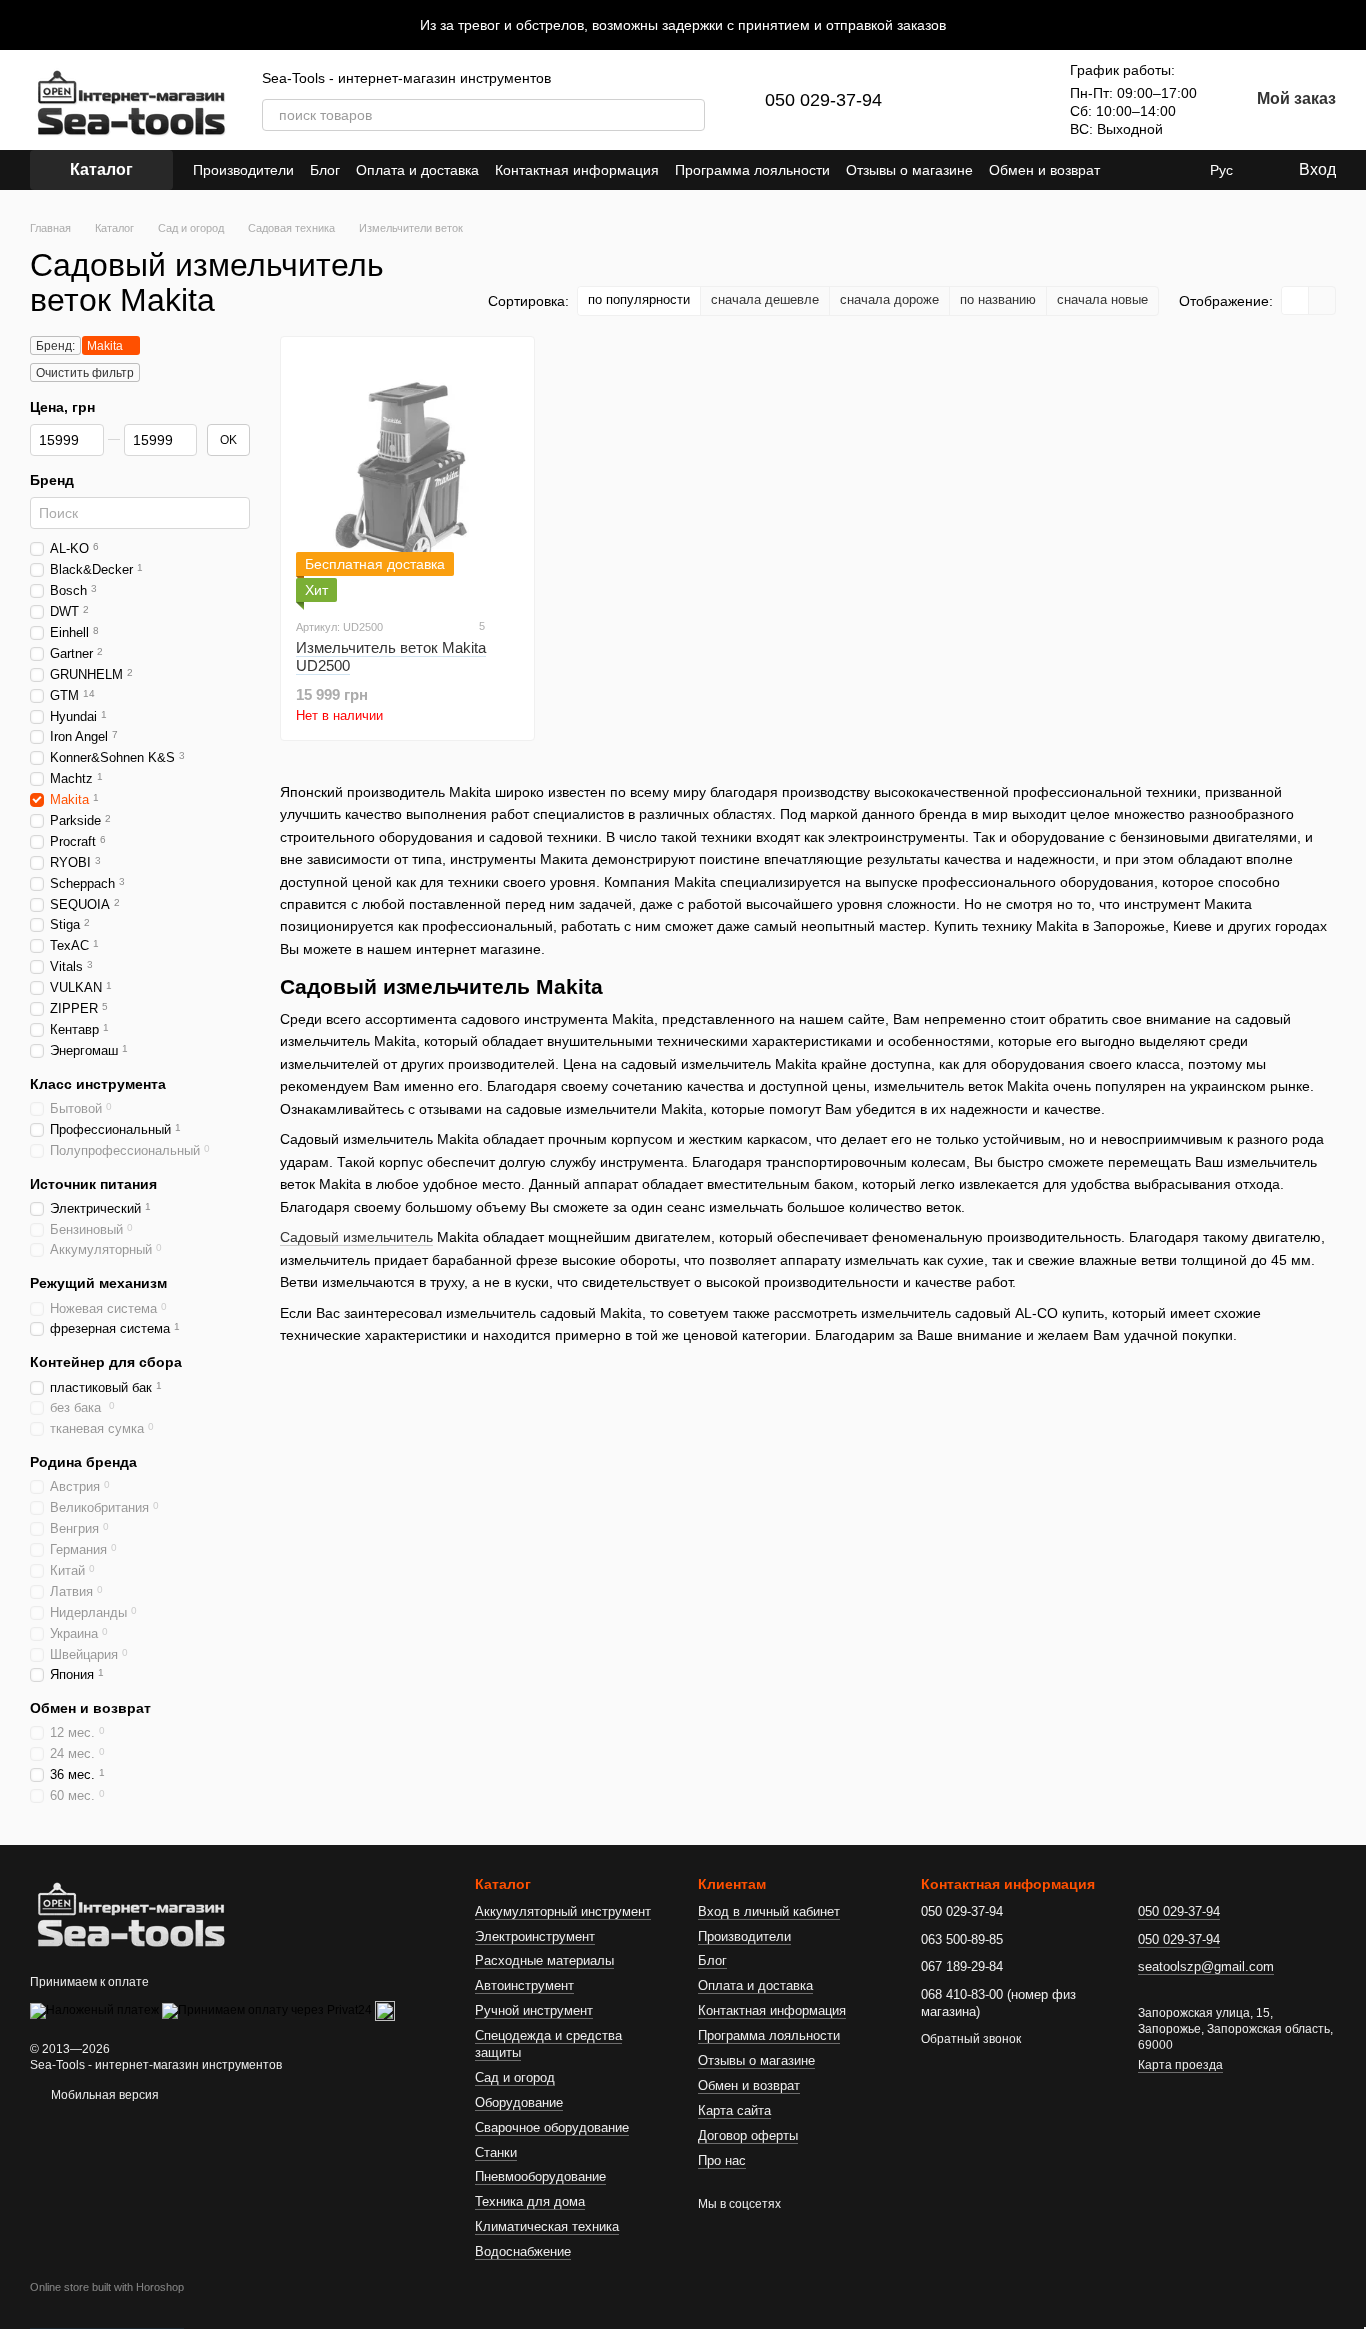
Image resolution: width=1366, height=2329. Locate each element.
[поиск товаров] (689, 115)
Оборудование (519, 2102)
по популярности (639, 299)
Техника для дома (530, 2201)
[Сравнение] (958, 100)
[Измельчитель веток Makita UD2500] (407, 477)
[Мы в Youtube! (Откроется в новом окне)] (1154, 170)
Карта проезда (1180, 2065)
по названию (998, 299)
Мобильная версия (103, 2095)
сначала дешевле (765, 299)
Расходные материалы (544, 1960)
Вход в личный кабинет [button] (769, 1911)
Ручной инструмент (534, 2010)
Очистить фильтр (85, 373)
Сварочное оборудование (552, 2127)
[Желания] (1010, 100)
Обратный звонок (971, 2039)
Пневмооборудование (540, 2176)
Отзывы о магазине (909, 170)
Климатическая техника (547, 2226)
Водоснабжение (523, 2251)
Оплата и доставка (417, 170)
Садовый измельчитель (356, 1237)
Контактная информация (577, 170)
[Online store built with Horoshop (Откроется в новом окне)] (107, 2305)
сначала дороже (889, 299)
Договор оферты (748, 2135)
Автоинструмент (524, 1985)
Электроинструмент (535, 1936)
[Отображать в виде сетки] (1295, 300)
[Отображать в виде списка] (1322, 300)
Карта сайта (734, 2110)
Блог (325, 170)
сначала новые (1102, 299)
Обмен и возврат (1044, 170)
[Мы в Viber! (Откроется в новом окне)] (1178, 170)
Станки (496, 2152)
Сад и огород (515, 2077)
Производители (243, 170)
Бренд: (55, 346)
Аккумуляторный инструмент (563, 1911)
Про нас (722, 2160)
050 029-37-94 (823, 100)
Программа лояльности (752, 170)
